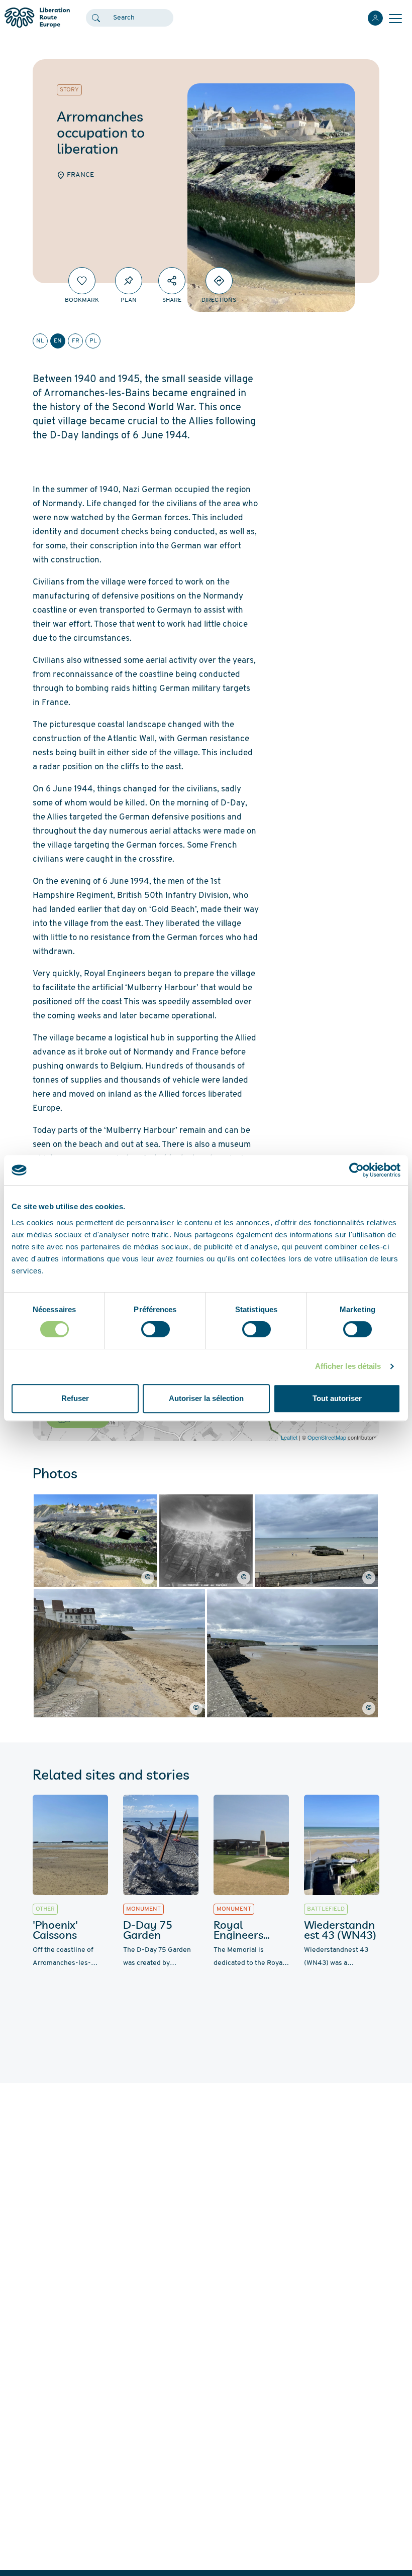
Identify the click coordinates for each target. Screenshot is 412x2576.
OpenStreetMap (327, 1437)
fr (76, 341)
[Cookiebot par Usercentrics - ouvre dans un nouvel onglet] (356, 1170)
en (58, 341)
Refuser (75, 1398)
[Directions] (219, 281)
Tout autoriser (337, 1398)
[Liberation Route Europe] (37, 18)
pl (93, 341)
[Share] (172, 281)
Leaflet (289, 1437)
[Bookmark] (82, 281)
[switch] (156, 1329)
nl (40, 341)
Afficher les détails (348, 1366)
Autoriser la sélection (206, 1398)
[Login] (375, 18)
